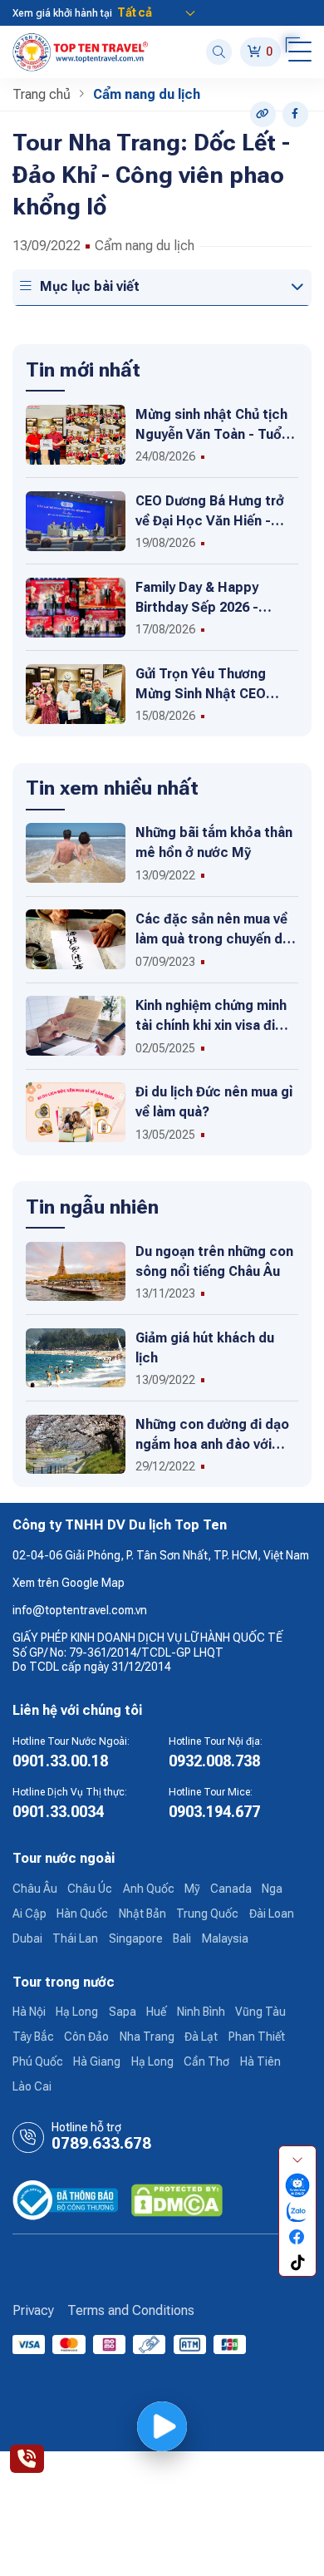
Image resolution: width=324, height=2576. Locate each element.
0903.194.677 (214, 1812)
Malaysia (225, 1938)
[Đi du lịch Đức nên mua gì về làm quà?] (76, 1111)
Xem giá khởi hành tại (62, 13)
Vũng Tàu (260, 2012)
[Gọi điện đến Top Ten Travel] (27, 2459)
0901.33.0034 (58, 1812)
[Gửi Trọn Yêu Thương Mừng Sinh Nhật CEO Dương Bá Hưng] (76, 693)
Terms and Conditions (131, 2310)
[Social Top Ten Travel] (295, 114)
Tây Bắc (33, 2037)
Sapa (123, 2012)
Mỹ (192, 1889)
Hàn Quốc (82, 1914)
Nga (272, 1889)
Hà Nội (29, 2012)
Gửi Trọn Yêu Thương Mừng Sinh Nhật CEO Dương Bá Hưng (201, 694)
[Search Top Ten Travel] (219, 52)
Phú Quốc (38, 2061)
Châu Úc (90, 1889)
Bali (182, 1938)
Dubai (27, 1938)
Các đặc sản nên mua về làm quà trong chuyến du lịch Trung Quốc (213, 939)
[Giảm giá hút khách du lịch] (76, 1357)
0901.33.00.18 (60, 1761)
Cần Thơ (206, 2061)
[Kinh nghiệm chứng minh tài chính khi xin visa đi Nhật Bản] (76, 1025)
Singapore (136, 1938)
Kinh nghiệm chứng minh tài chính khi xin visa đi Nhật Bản (211, 1025)
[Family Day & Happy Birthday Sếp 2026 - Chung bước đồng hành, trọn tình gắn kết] (76, 607)
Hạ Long (77, 2012)
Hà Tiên (260, 2061)
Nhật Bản (142, 1914)
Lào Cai (32, 2086)
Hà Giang (97, 2061)
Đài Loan (272, 1914)
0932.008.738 (214, 1761)
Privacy (33, 2310)
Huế (156, 2012)
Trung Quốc (207, 1914)
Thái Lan (75, 1938)
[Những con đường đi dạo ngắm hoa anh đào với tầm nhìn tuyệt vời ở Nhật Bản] (76, 1443)
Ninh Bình (201, 2012)
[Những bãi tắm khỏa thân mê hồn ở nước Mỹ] (76, 852)
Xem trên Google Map (69, 1583)
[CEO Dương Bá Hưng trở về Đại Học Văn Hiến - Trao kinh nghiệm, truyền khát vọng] (76, 520)
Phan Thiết (257, 2037)
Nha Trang (147, 2037)
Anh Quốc (149, 1889)
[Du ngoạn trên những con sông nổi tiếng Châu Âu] (76, 1270)
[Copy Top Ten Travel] (263, 114)
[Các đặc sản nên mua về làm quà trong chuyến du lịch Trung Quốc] (76, 938)
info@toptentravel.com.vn (80, 1610)
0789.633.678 (101, 2144)
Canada (231, 1889)
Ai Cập (29, 1914)
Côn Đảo (86, 2037)
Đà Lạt (201, 2037)
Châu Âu (35, 1889)
